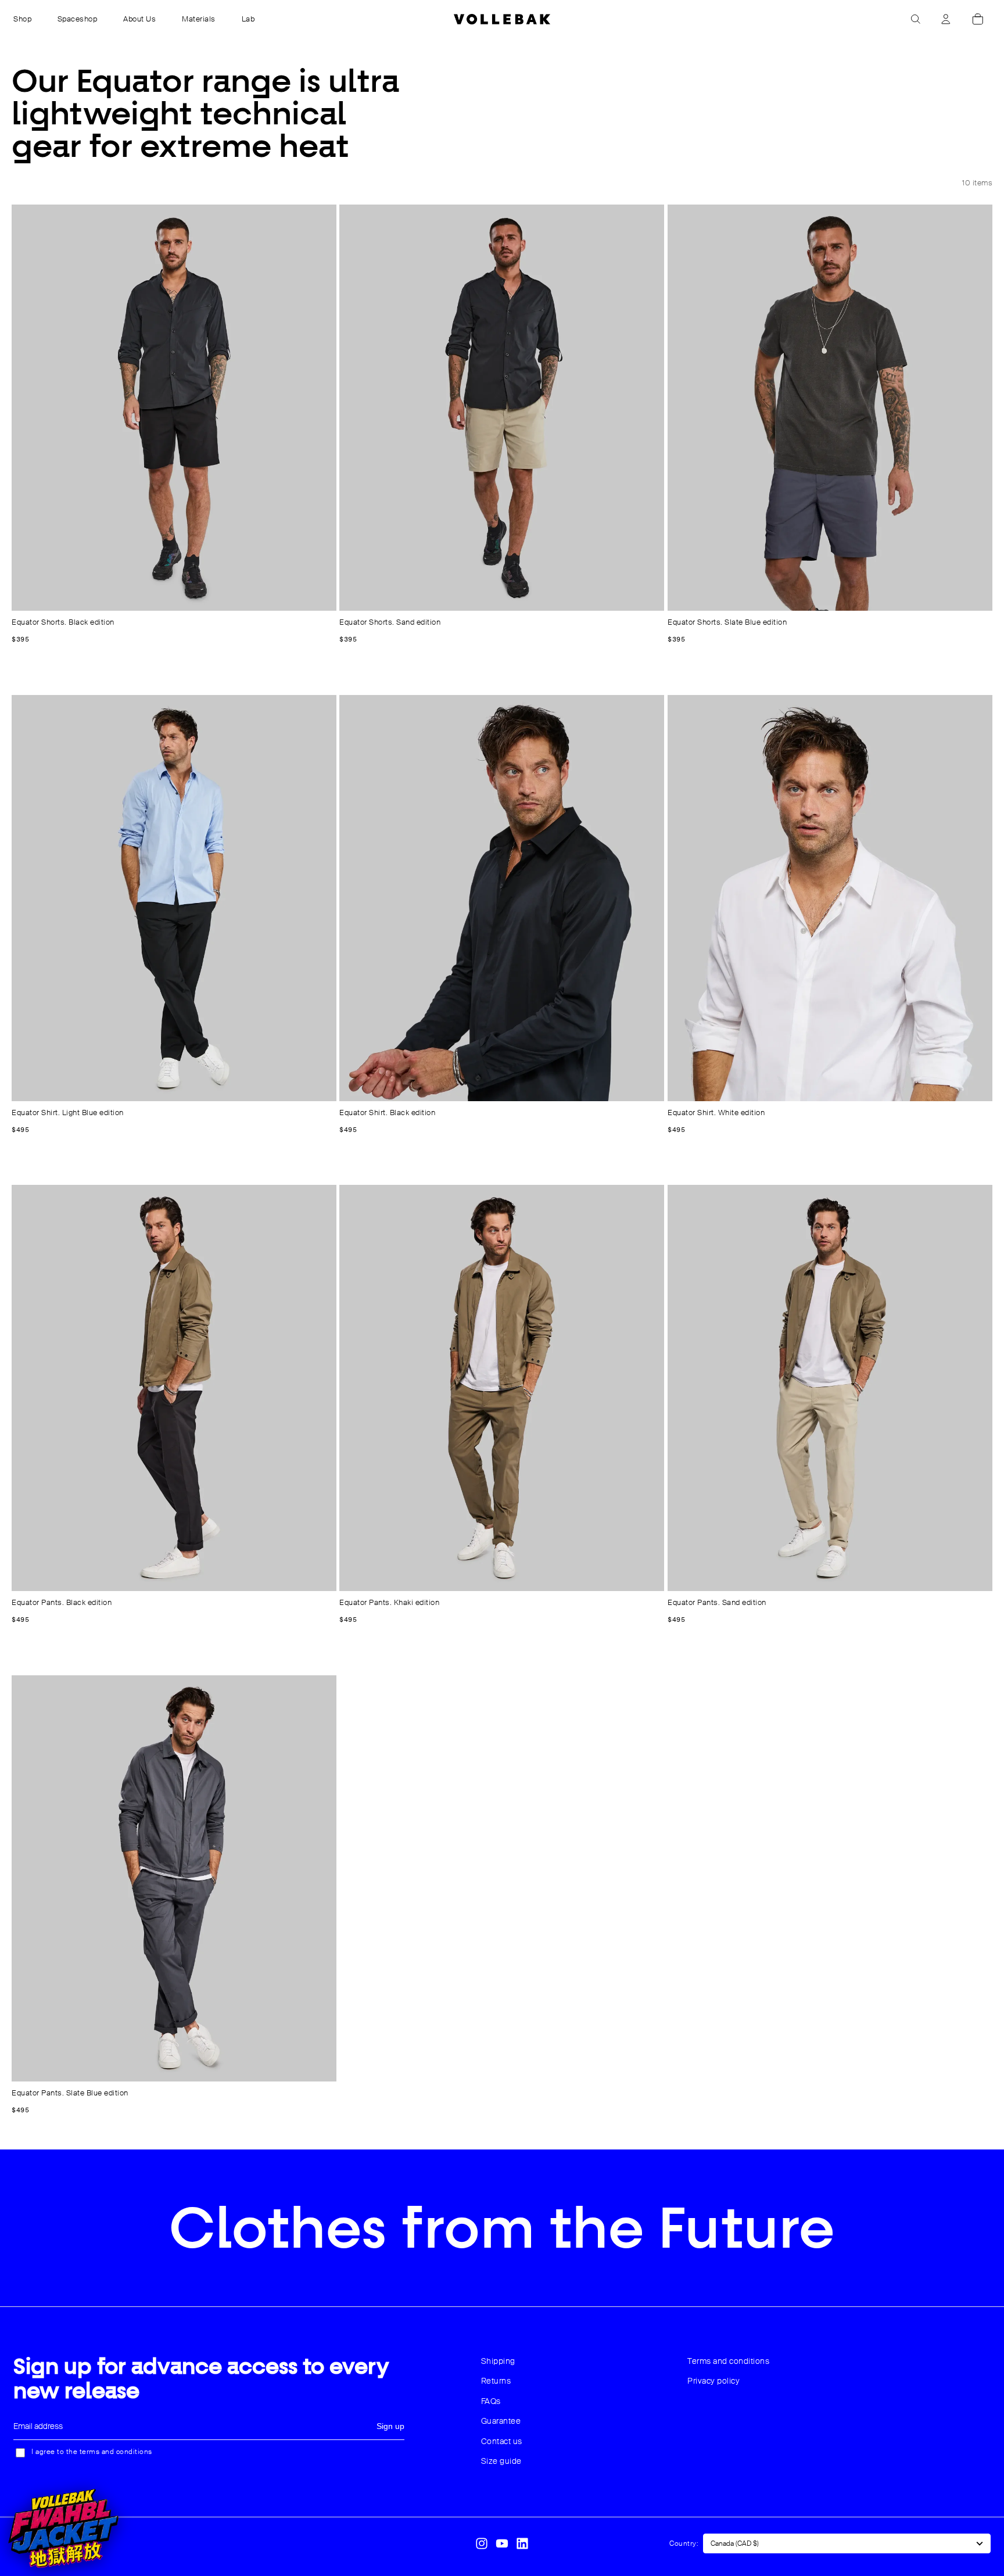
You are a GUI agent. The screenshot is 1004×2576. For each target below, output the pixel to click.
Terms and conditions (728, 2361)
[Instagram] (482, 2543)
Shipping (498, 2361)
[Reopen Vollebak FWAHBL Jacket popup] (63, 2528)
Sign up (390, 2426)
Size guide (501, 2461)
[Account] (946, 19)
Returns (496, 2381)
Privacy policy (713, 2381)
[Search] (916, 19)
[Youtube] (502, 2543)
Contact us (502, 2441)
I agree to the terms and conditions (92, 2452)
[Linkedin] (522, 2543)
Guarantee (501, 2421)
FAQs (491, 2401)
